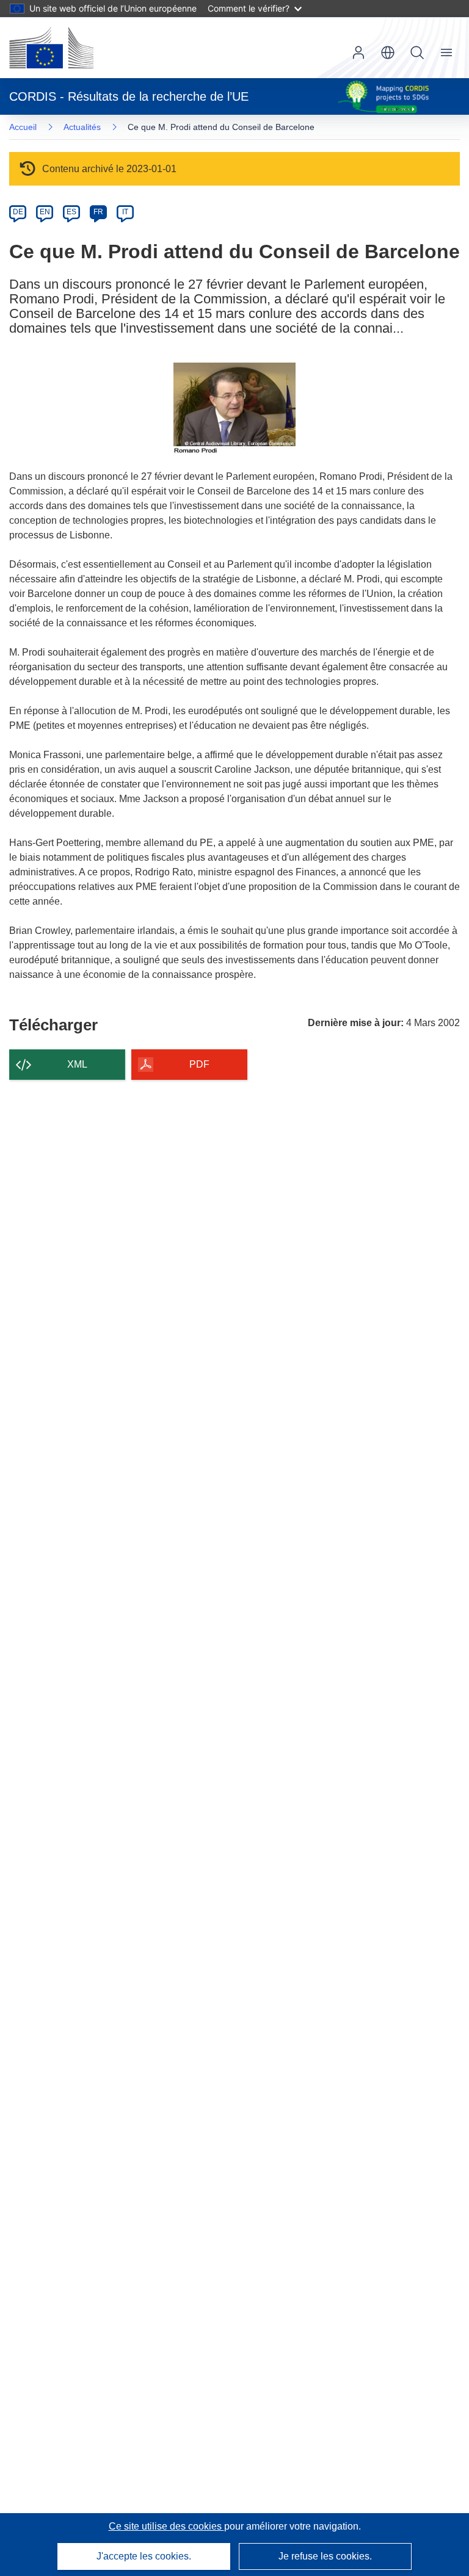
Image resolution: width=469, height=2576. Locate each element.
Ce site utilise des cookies (166, 2526)
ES (71, 212)
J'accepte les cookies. (144, 2556)
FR (98, 212)
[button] (388, 52)
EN (45, 212)
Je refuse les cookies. (325, 2556)
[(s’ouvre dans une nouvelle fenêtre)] (51, 48)
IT (125, 212)
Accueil (23, 127)
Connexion (358, 52)
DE (18, 212)
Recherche (417, 52)
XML (77, 1064)
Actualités (82, 127)
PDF (199, 1064)
